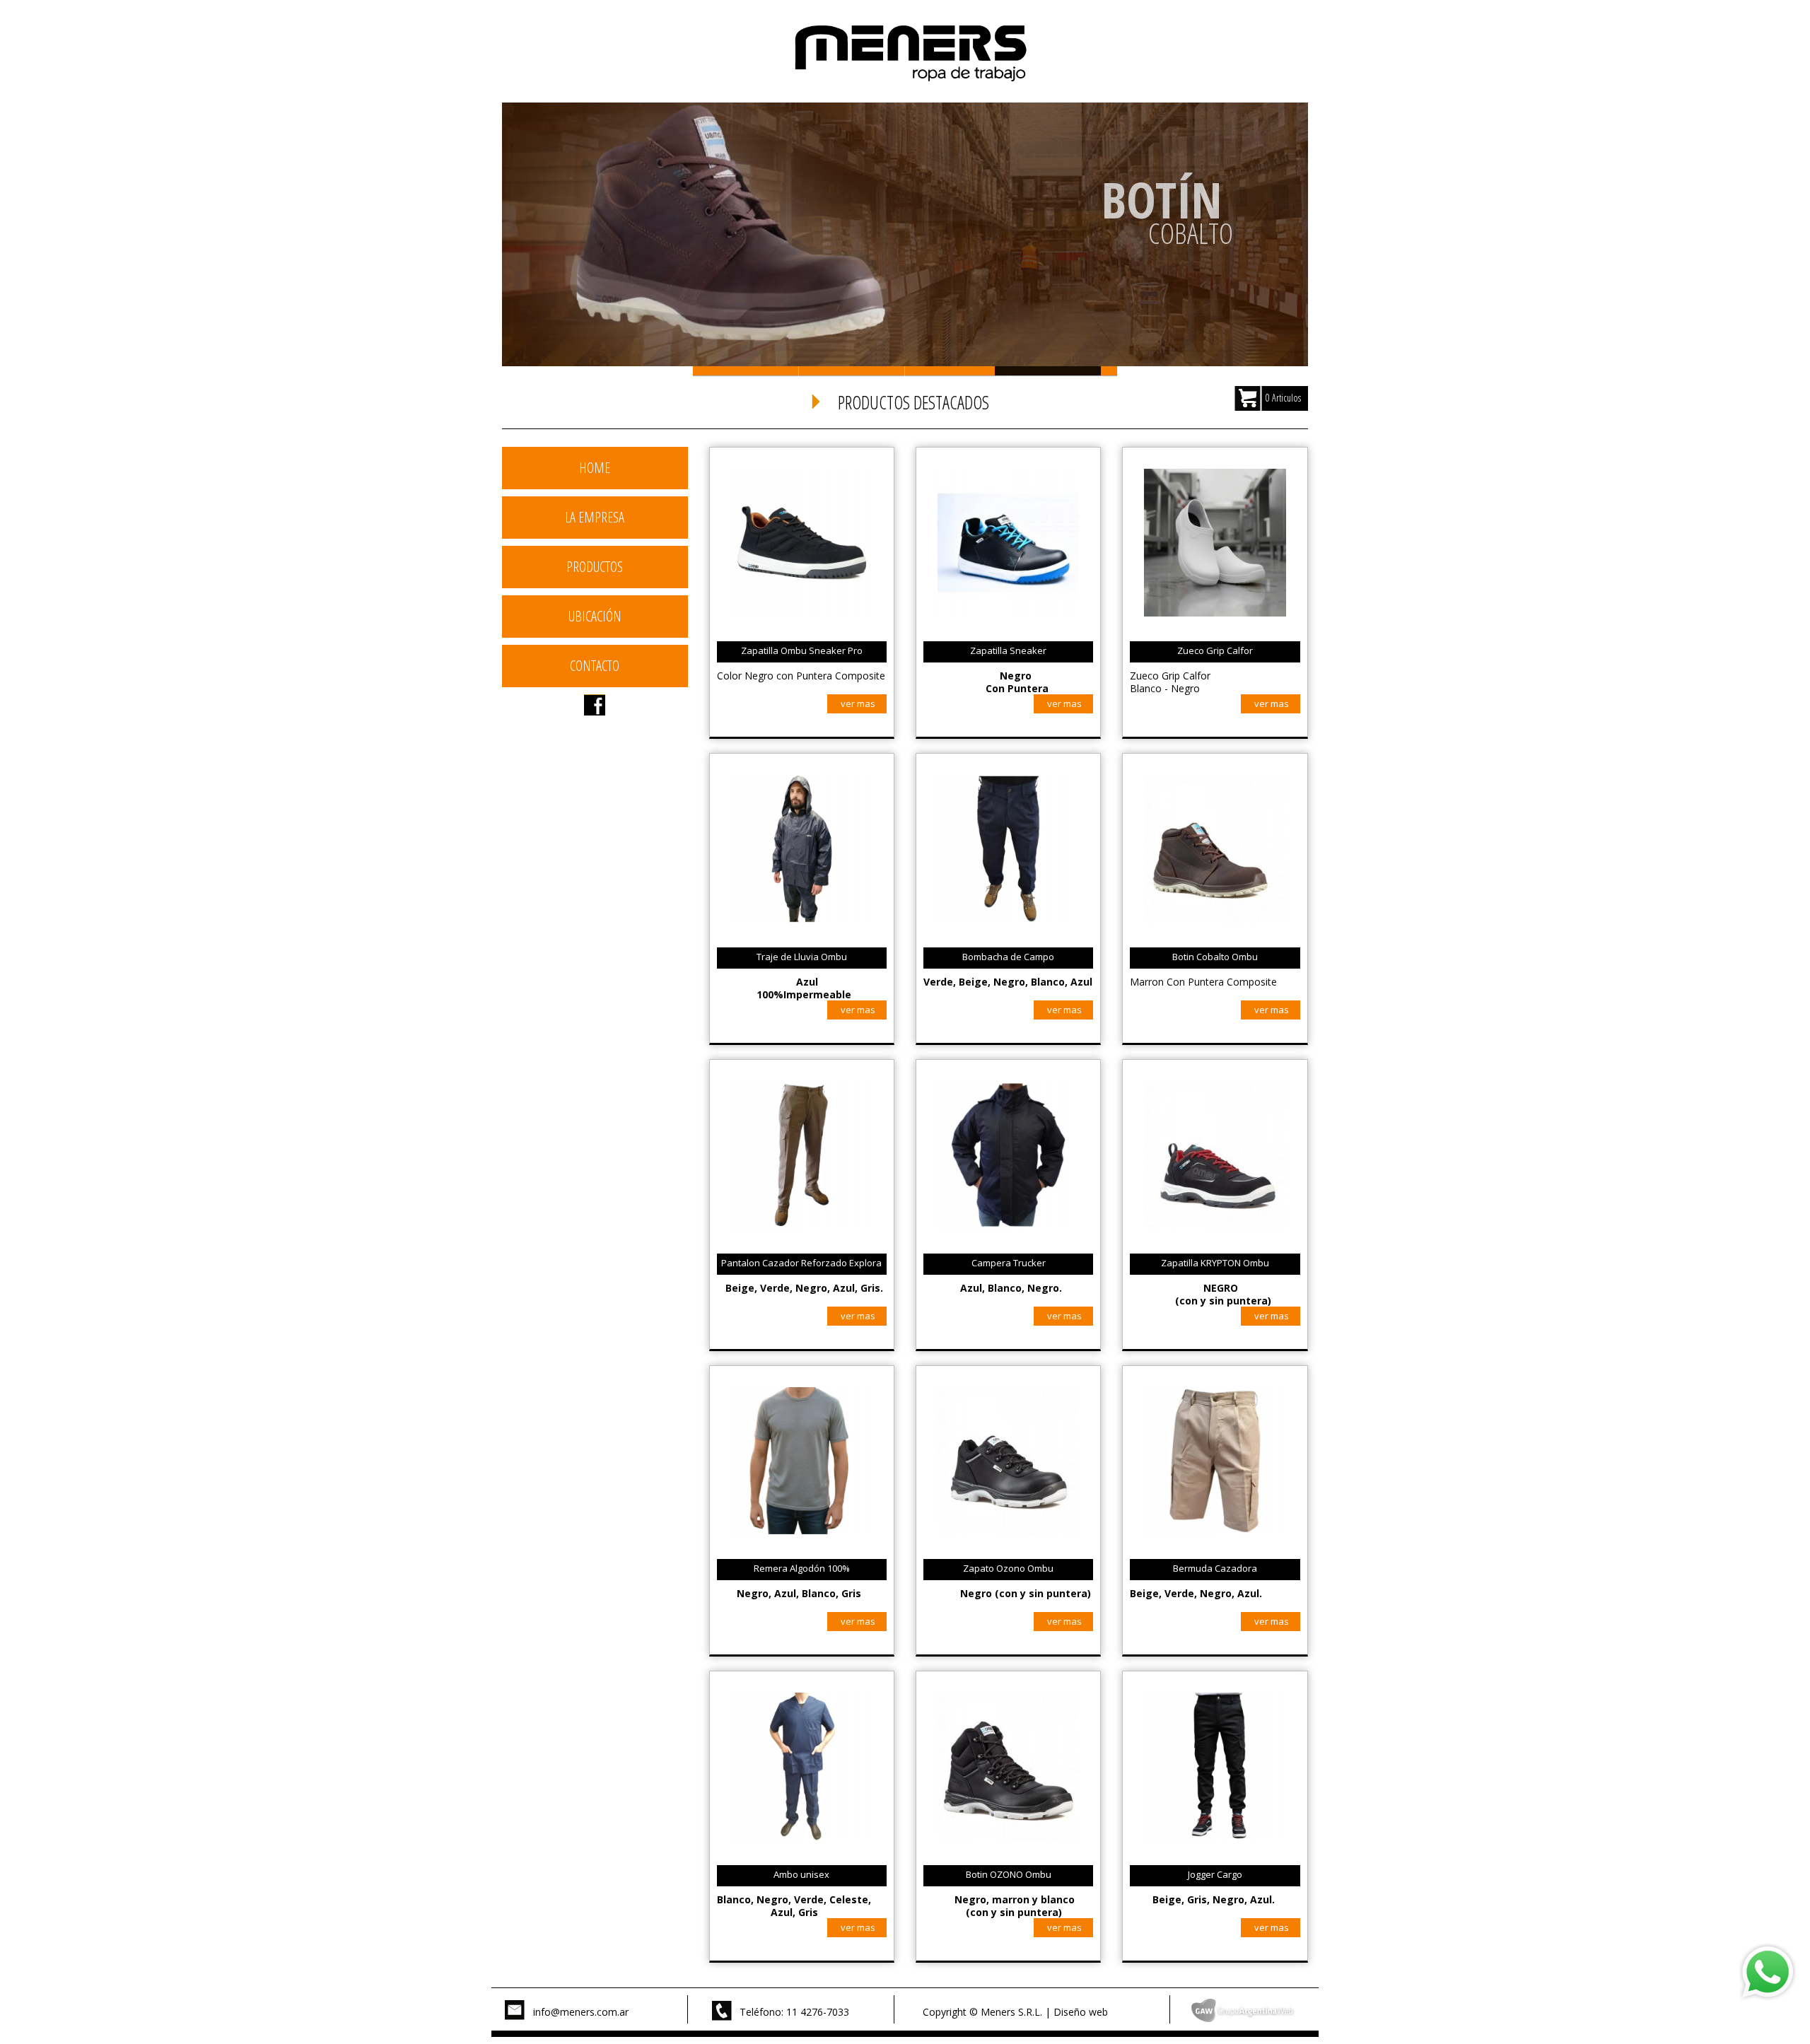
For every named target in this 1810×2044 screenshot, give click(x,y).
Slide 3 (958, 371)
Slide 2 (852, 371)
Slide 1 (746, 371)
